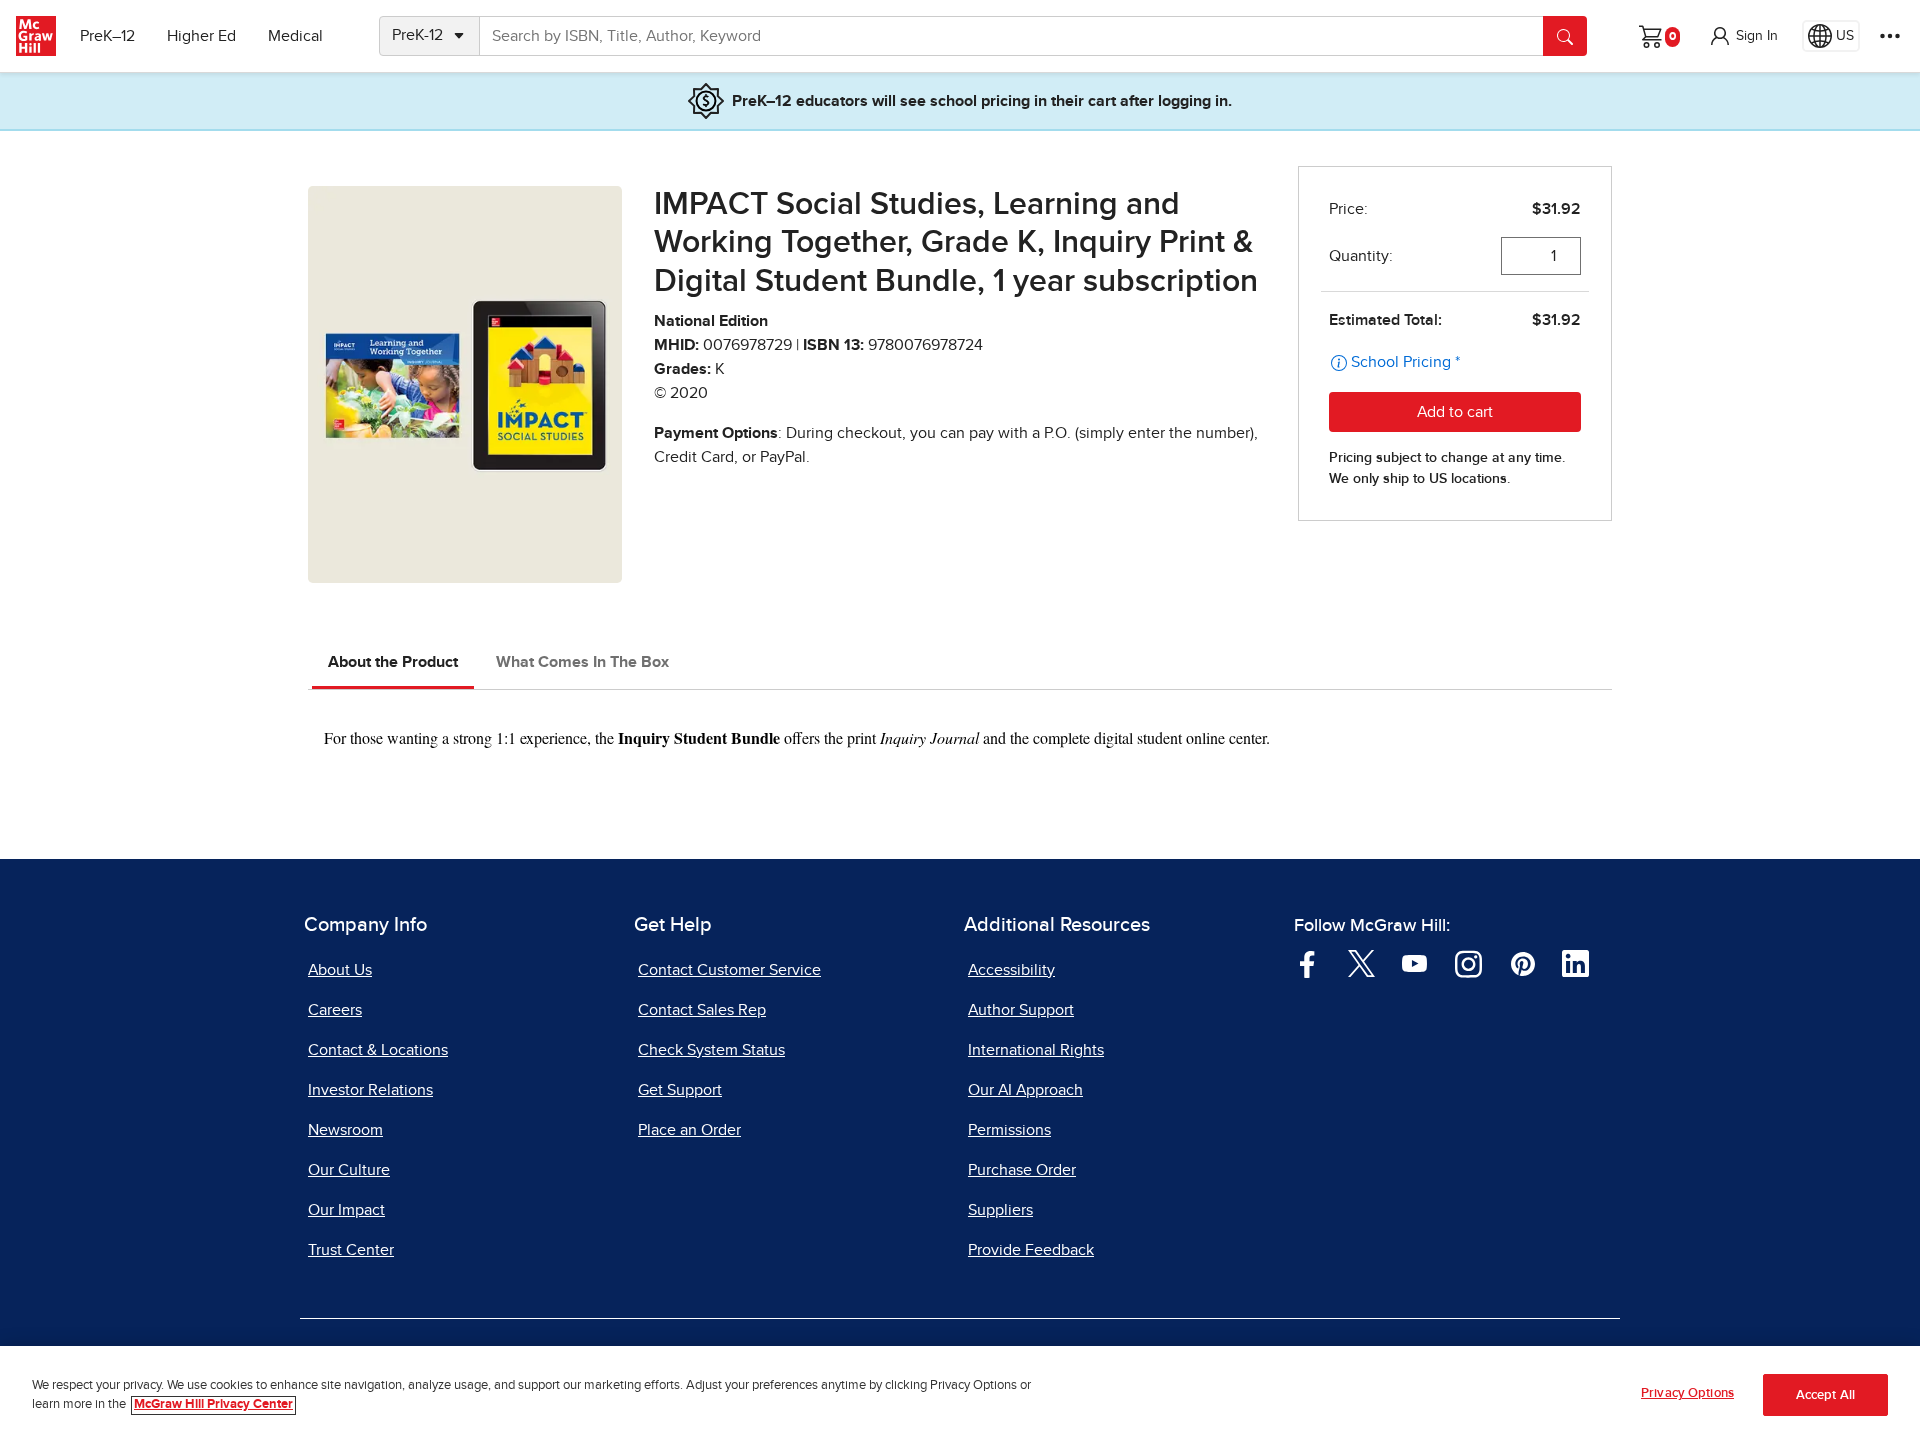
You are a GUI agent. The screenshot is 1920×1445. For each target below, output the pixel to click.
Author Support (1021, 1010)
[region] (960, 1395)
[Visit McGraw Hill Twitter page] (1361, 962)
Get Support (680, 1090)
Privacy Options (1687, 1393)
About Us (340, 970)
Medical (295, 36)
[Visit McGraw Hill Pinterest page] (1522, 962)
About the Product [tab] (393, 662)
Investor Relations (370, 1090)
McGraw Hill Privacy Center (213, 1405)
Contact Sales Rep (702, 1010)
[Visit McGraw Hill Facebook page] (1307, 962)
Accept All (1825, 1395)
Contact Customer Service (729, 970)
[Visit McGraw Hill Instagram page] (1468, 962)
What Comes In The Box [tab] (582, 662)
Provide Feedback (1031, 1250)
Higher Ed (201, 36)
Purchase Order (1022, 1170)
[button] (1743, 36)
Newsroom (345, 1130)
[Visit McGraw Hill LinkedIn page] (1575, 962)
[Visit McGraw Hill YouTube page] (1414, 962)
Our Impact (346, 1210)
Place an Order (689, 1130)
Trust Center (351, 1250)
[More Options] (1890, 36)
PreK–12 (107, 36)
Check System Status (711, 1050)
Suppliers (1000, 1210)
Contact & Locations (378, 1050)
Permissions (1009, 1130)
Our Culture (349, 1170)
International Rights (1036, 1050)
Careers (335, 1010)
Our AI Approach (1025, 1090)
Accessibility (1011, 970)
